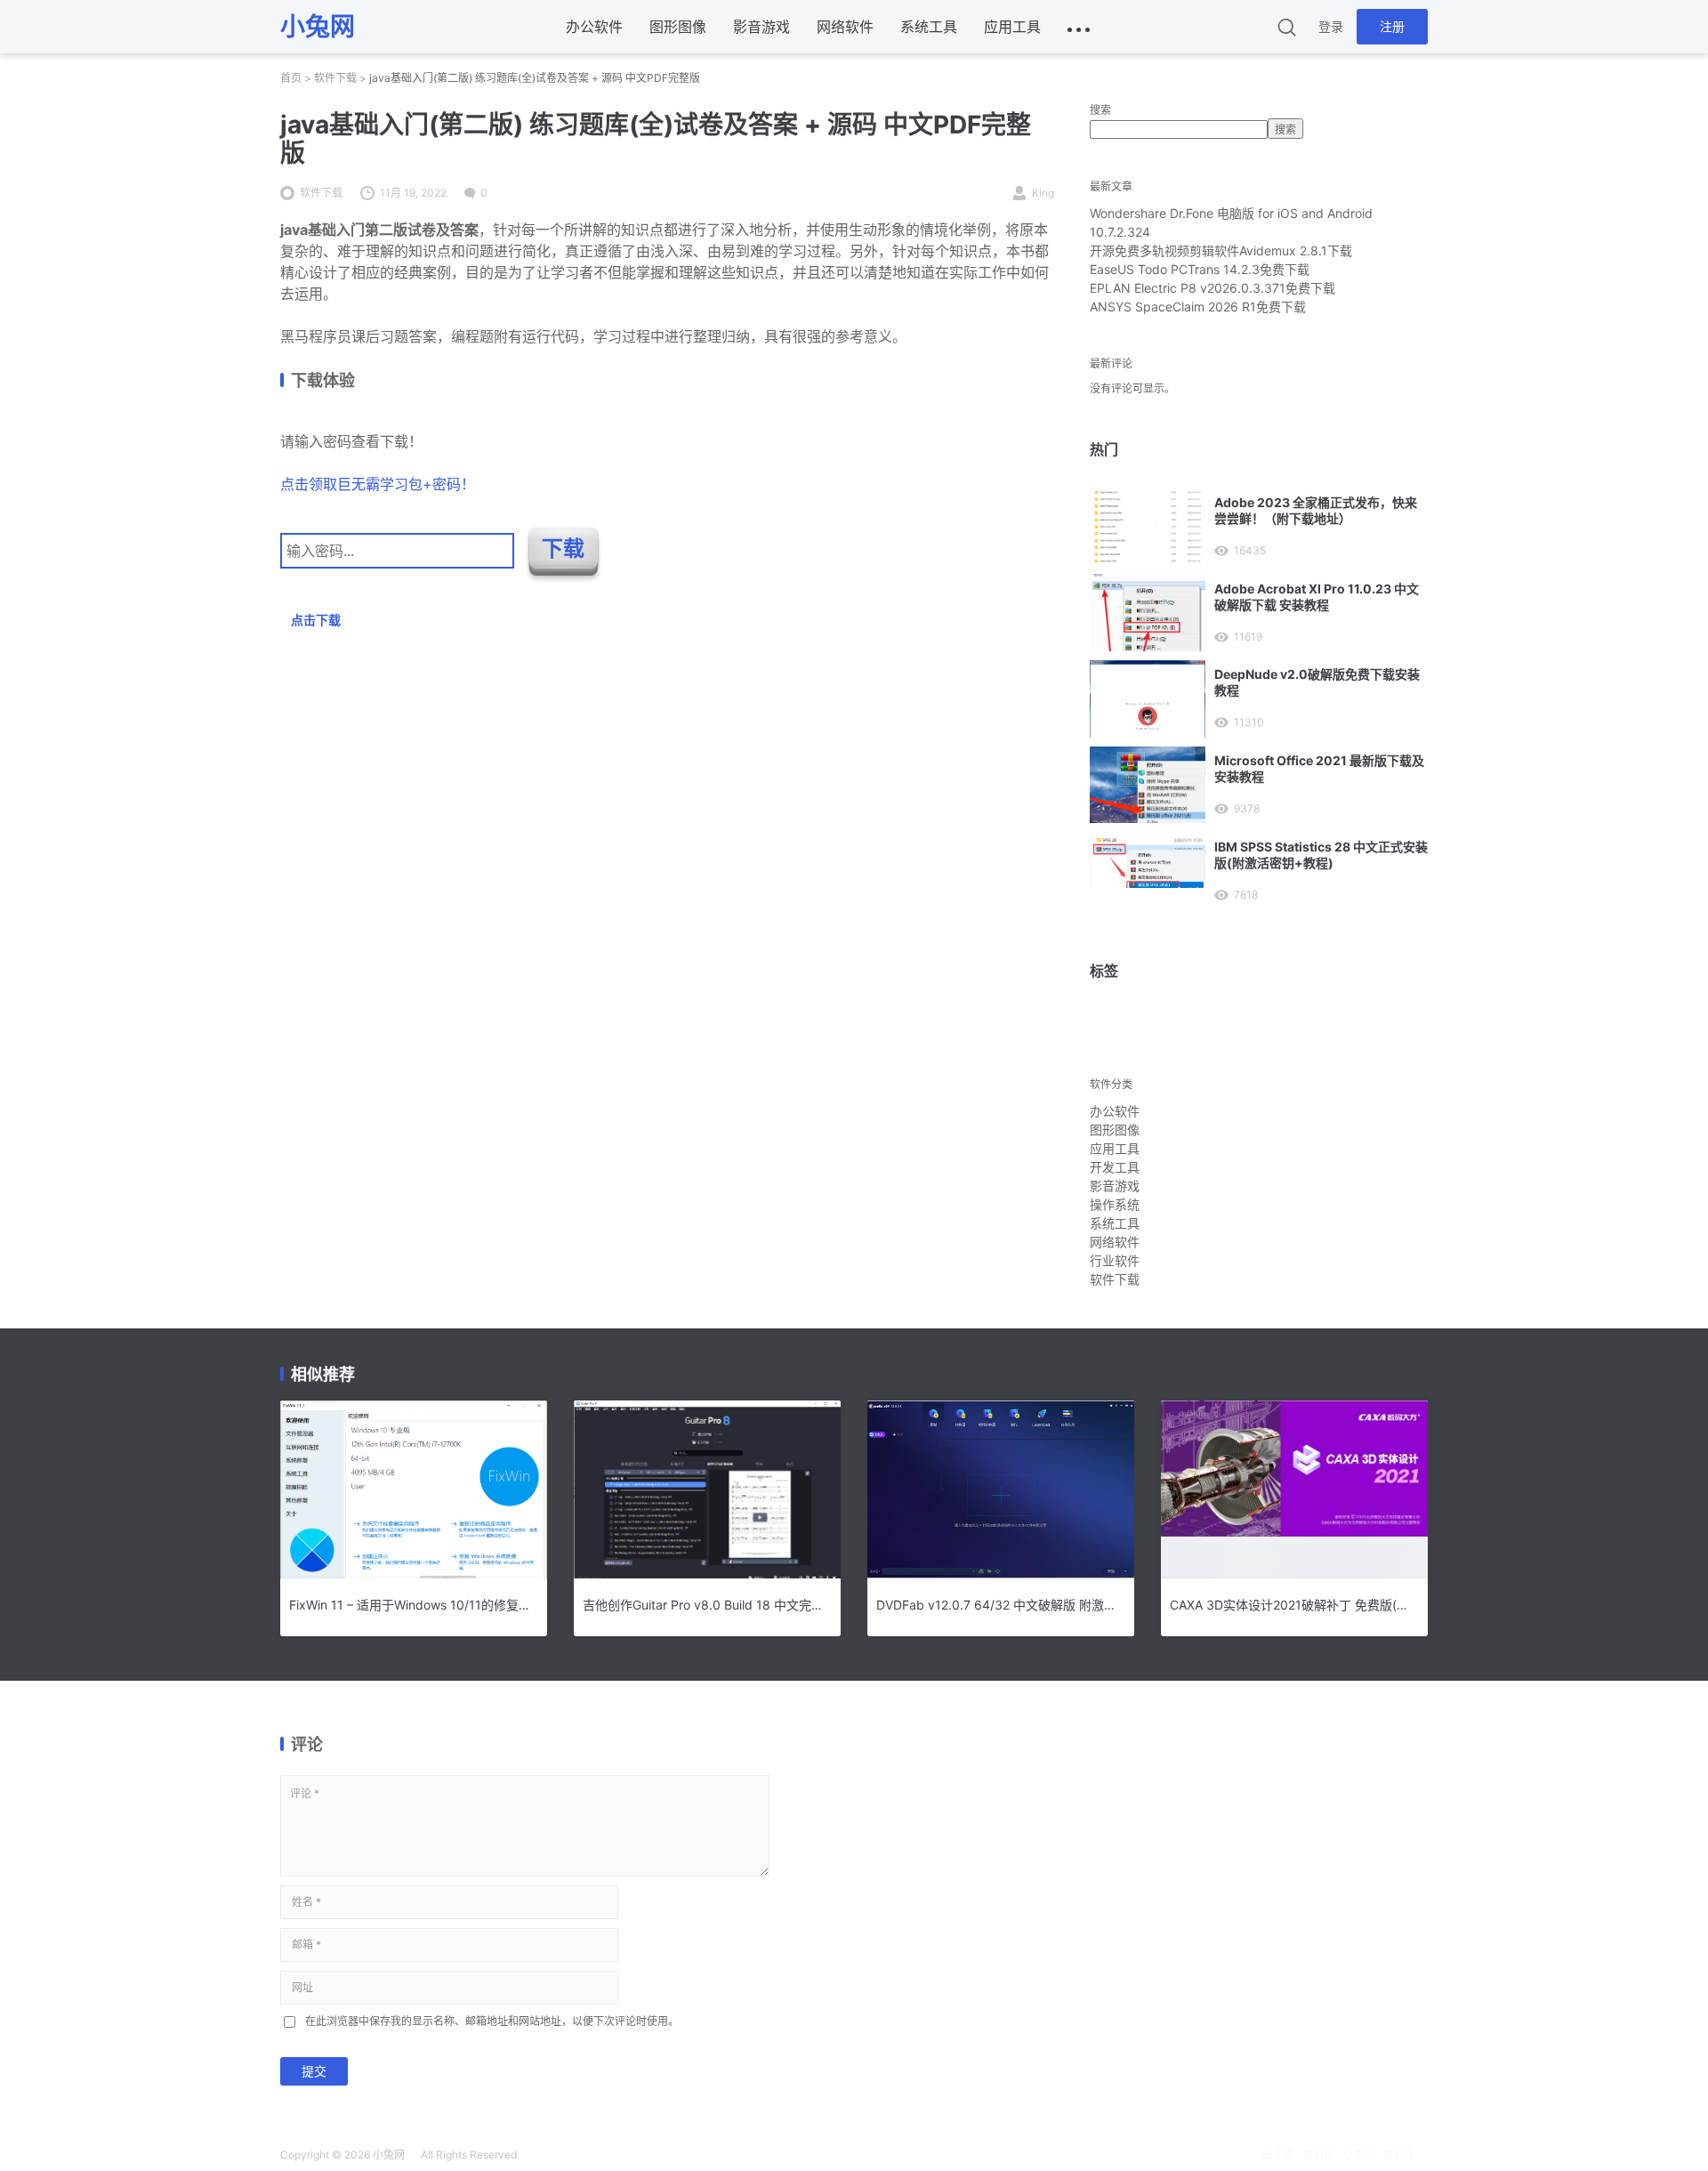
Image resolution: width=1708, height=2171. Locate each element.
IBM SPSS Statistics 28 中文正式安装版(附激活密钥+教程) (1321, 855)
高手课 (1278, 2155)
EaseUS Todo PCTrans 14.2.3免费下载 (1200, 269)
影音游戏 (761, 27)
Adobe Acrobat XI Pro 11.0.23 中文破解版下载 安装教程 (1317, 597)
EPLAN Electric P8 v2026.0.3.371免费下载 (1213, 288)
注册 (1392, 26)
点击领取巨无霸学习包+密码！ (378, 484)
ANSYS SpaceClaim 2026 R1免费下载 (1198, 307)
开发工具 (1115, 1167)
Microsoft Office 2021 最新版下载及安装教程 (1319, 768)
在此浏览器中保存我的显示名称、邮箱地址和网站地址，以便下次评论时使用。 (492, 2021)
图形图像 (678, 27)
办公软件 (594, 27)
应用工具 (1012, 27)
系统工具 (929, 27)
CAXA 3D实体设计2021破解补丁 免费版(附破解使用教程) (1294, 1605)
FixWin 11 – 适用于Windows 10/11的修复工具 (414, 1605)
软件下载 (335, 78)
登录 (1331, 26)
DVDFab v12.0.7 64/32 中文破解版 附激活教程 (1001, 1605)
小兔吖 (1358, 2155)
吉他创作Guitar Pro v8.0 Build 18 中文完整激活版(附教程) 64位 (707, 1605)
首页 (291, 78)
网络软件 (845, 27)
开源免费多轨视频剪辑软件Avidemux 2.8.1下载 (1221, 250)
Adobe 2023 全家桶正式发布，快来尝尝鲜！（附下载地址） (1316, 510)
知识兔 (1398, 2155)
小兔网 (389, 2155)
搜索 (1100, 110)
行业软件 (1115, 1260)
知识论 (1318, 2155)
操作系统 (1115, 1204)
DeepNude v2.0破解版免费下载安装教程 (1317, 682)
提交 (314, 2071)
